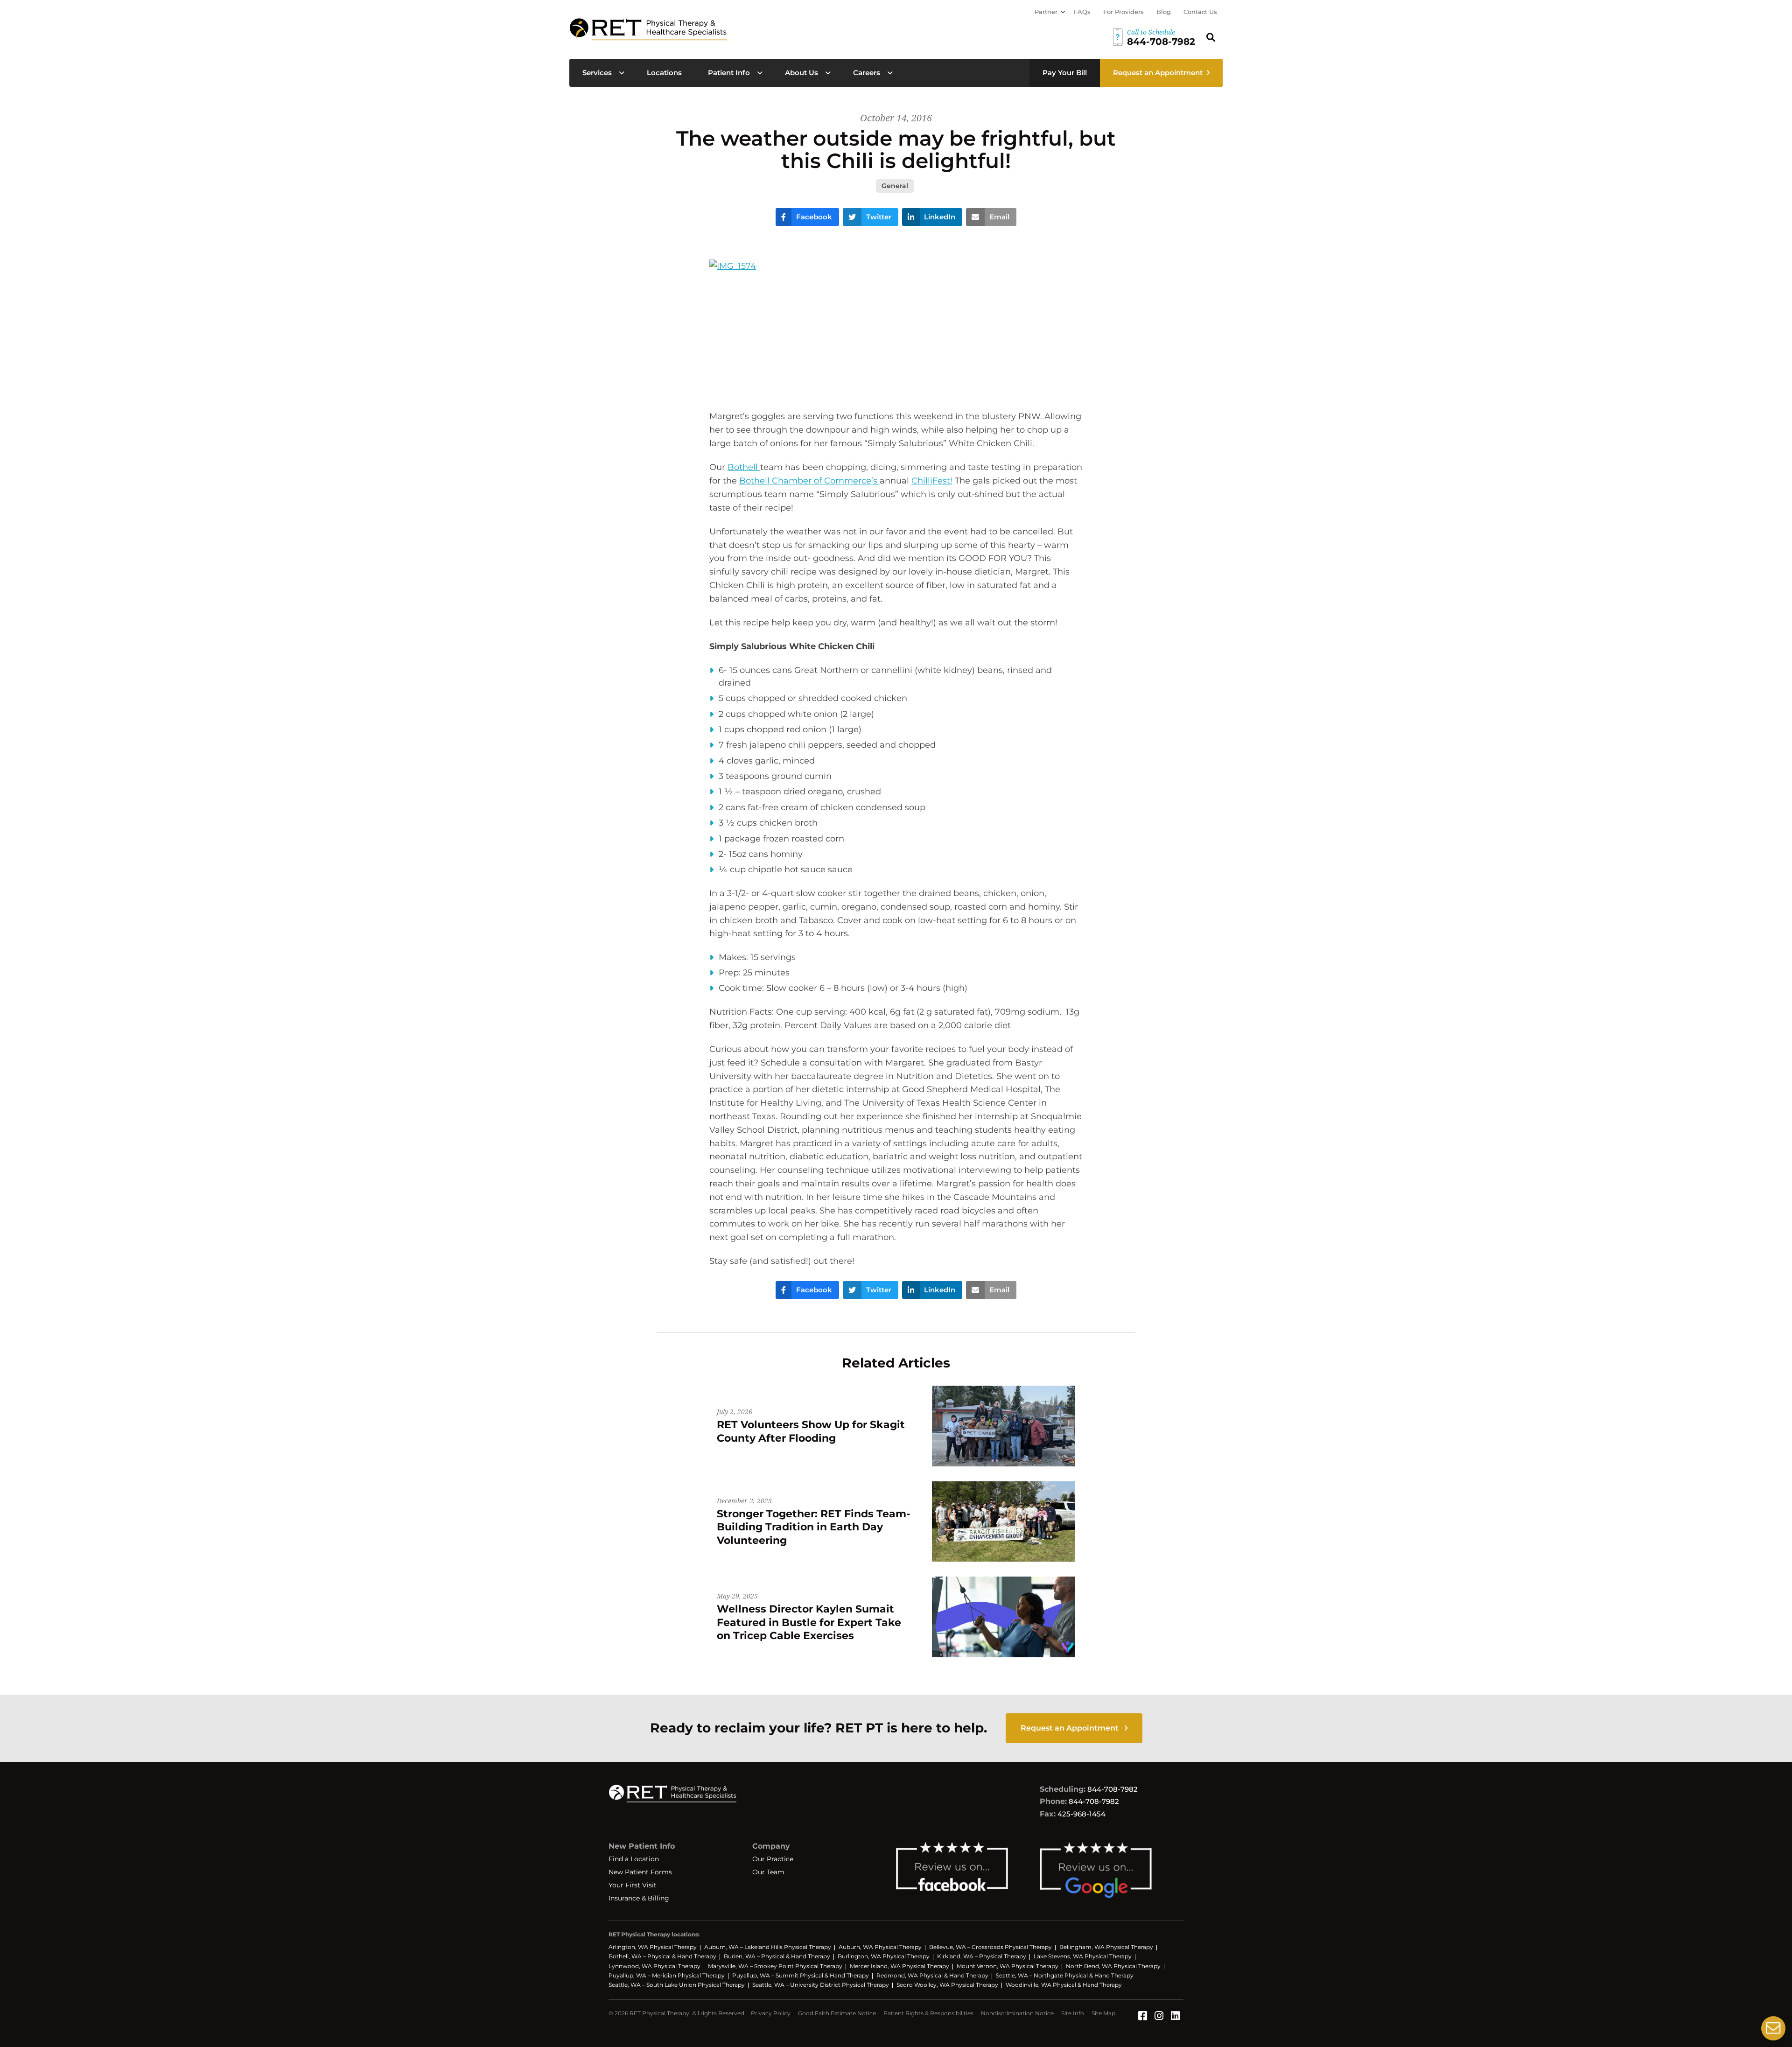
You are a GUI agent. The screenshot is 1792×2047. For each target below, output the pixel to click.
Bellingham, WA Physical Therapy (1106, 1947)
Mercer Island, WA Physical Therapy (899, 1966)
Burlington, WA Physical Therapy (884, 1956)
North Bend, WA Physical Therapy (1113, 1966)
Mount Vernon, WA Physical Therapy (1008, 1966)
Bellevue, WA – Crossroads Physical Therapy (990, 1947)
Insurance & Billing (639, 1898)
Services (597, 73)
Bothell (744, 467)
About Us (801, 73)
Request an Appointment (1158, 73)
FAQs (1082, 12)
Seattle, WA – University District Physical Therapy (821, 1985)
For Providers (1123, 12)
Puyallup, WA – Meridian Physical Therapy (667, 1975)
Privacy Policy (771, 2013)
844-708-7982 (1113, 1789)
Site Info (1073, 2013)
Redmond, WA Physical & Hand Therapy (932, 1975)
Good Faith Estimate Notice (837, 2013)
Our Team (768, 1872)
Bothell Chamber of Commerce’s (809, 481)
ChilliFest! (932, 481)
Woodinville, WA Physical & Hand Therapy (1064, 1985)
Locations (664, 73)
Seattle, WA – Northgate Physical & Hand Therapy (1065, 1975)
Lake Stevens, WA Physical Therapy (1083, 1956)
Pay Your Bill (1065, 73)
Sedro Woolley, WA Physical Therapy (947, 1985)
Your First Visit (633, 1885)
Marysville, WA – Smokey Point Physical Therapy (775, 1966)
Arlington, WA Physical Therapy (653, 1947)
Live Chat (1773, 2028)
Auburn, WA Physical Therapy (880, 1947)
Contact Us (1200, 12)
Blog (1164, 12)
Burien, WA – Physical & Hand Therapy (777, 1956)
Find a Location (634, 1859)
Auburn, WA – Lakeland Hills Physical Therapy (768, 1947)
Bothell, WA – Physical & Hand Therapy (662, 1956)
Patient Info (729, 73)
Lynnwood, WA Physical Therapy (654, 1966)
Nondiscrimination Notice (1017, 2013)
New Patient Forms (640, 1872)
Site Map (1103, 2013)
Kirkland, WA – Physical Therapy (982, 1956)
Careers (867, 73)
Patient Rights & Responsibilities (928, 2013)
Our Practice (773, 1859)
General (895, 186)
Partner (1046, 12)
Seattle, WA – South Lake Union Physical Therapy (677, 1985)
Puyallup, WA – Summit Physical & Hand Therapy (801, 1975)
